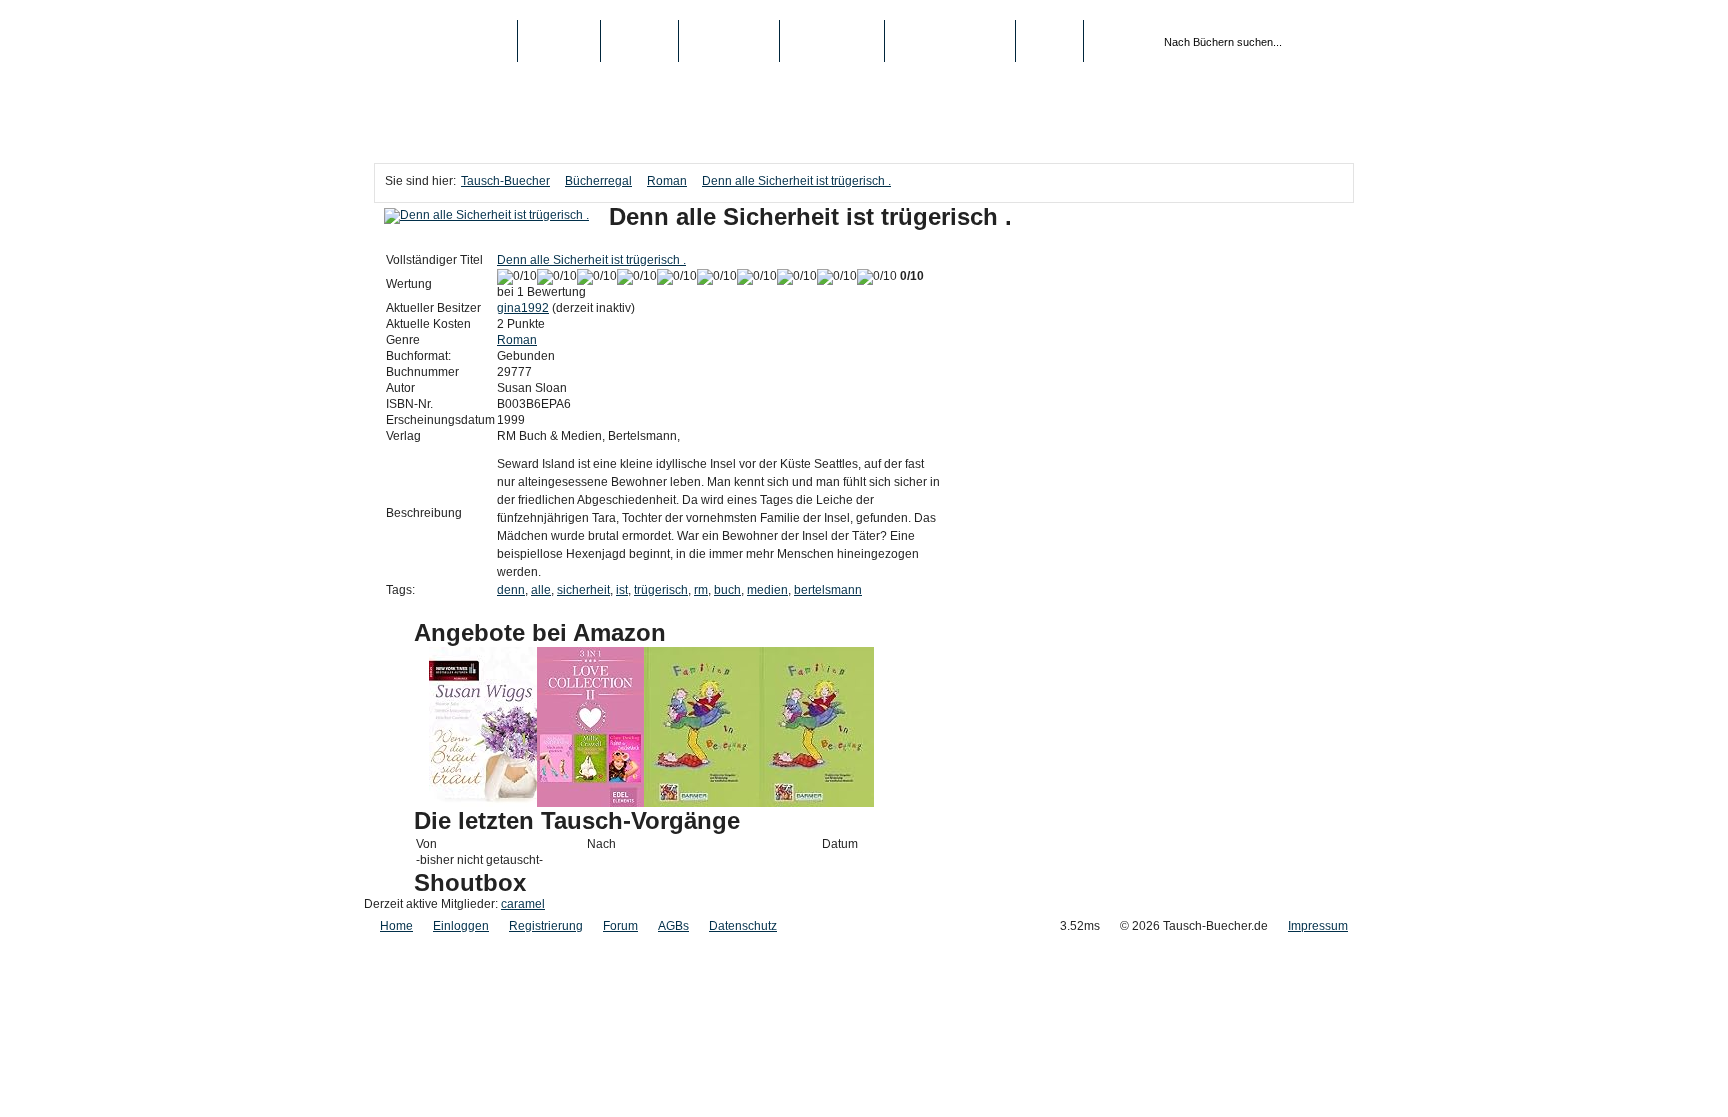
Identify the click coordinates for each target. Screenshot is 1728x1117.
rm (701, 590)
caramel (523, 904)
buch (727, 590)
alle (541, 590)
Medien (639, 41)
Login (1049, 41)
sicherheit (583, 590)
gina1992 (523, 308)
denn (511, 590)
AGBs (673, 926)
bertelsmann (828, 590)
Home (396, 926)
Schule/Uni (832, 41)
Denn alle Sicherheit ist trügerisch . (796, 181)
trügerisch (661, 590)
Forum (620, 926)
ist (622, 590)
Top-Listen (729, 41)
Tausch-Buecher (445, 41)
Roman (667, 181)
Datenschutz (743, 926)
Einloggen (461, 926)
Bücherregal (598, 181)
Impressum (1318, 926)
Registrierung (950, 41)
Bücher (559, 41)
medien (767, 590)
